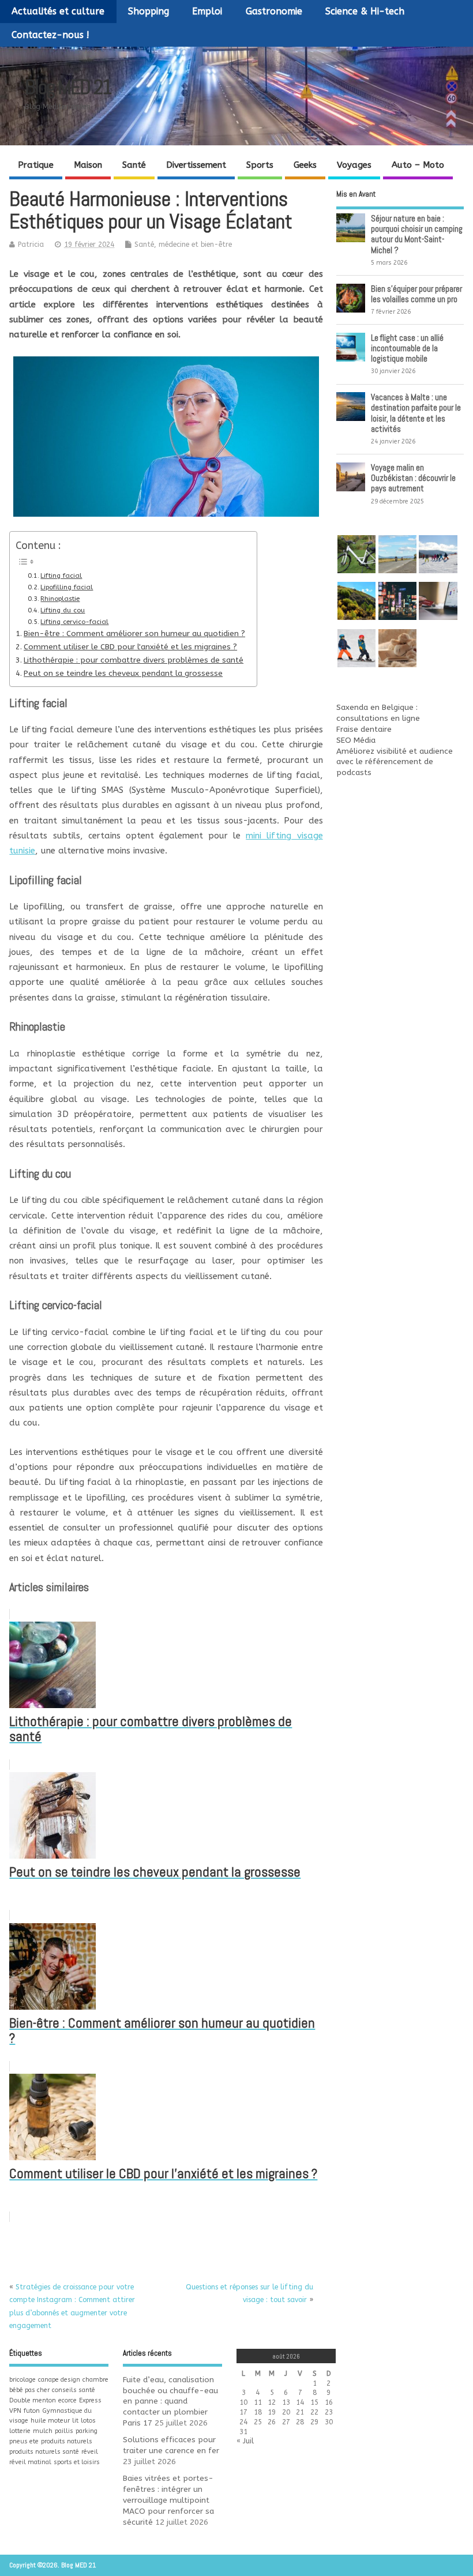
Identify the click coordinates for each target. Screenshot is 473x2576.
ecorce (67, 2400)
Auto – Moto (418, 165)
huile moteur (50, 2421)
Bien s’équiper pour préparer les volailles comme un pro (416, 294)
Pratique (36, 165)
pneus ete (24, 2441)
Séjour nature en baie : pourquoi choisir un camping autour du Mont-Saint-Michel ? (417, 234)
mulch (43, 2431)
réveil (90, 2452)
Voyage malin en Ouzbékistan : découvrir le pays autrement (413, 478)
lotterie (20, 2431)
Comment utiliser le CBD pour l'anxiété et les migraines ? (130, 647)
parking (87, 2431)
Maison (88, 165)
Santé (134, 165)
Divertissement (196, 165)
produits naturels (67, 2441)
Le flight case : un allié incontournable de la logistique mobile (407, 348)
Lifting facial (61, 576)
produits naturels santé (44, 2452)
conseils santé (74, 2390)
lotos (88, 2421)
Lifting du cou (63, 610)
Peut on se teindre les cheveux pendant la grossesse (123, 674)
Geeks (305, 165)
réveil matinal (30, 2462)
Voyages (354, 165)
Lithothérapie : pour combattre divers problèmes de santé (134, 660)
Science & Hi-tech (365, 11)
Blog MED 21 (68, 87)
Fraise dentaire (364, 729)
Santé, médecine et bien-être (183, 245)
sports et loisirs (77, 2462)
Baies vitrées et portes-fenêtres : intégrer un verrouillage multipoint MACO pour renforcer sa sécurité (168, 2500)
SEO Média (356, 740)
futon (32, 2411)
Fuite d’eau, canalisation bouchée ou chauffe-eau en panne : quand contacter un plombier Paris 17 (170, 2402)
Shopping (149, 11)
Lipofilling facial (67, 587)
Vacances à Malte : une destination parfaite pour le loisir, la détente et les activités (416, 413)
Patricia (31, 245)
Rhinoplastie (60, 599)
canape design (59, 2380)
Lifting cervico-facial (74, 622)
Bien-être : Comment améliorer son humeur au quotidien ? (134, 634)
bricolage (22, 2380)
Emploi (207, 11)
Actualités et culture (58, 11)
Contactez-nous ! (50, 35)
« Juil (245, 2441)
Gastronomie (274, 11)
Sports (260, 165)
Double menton (33, 2400)
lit (75, 2421)
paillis (64, 2431)
